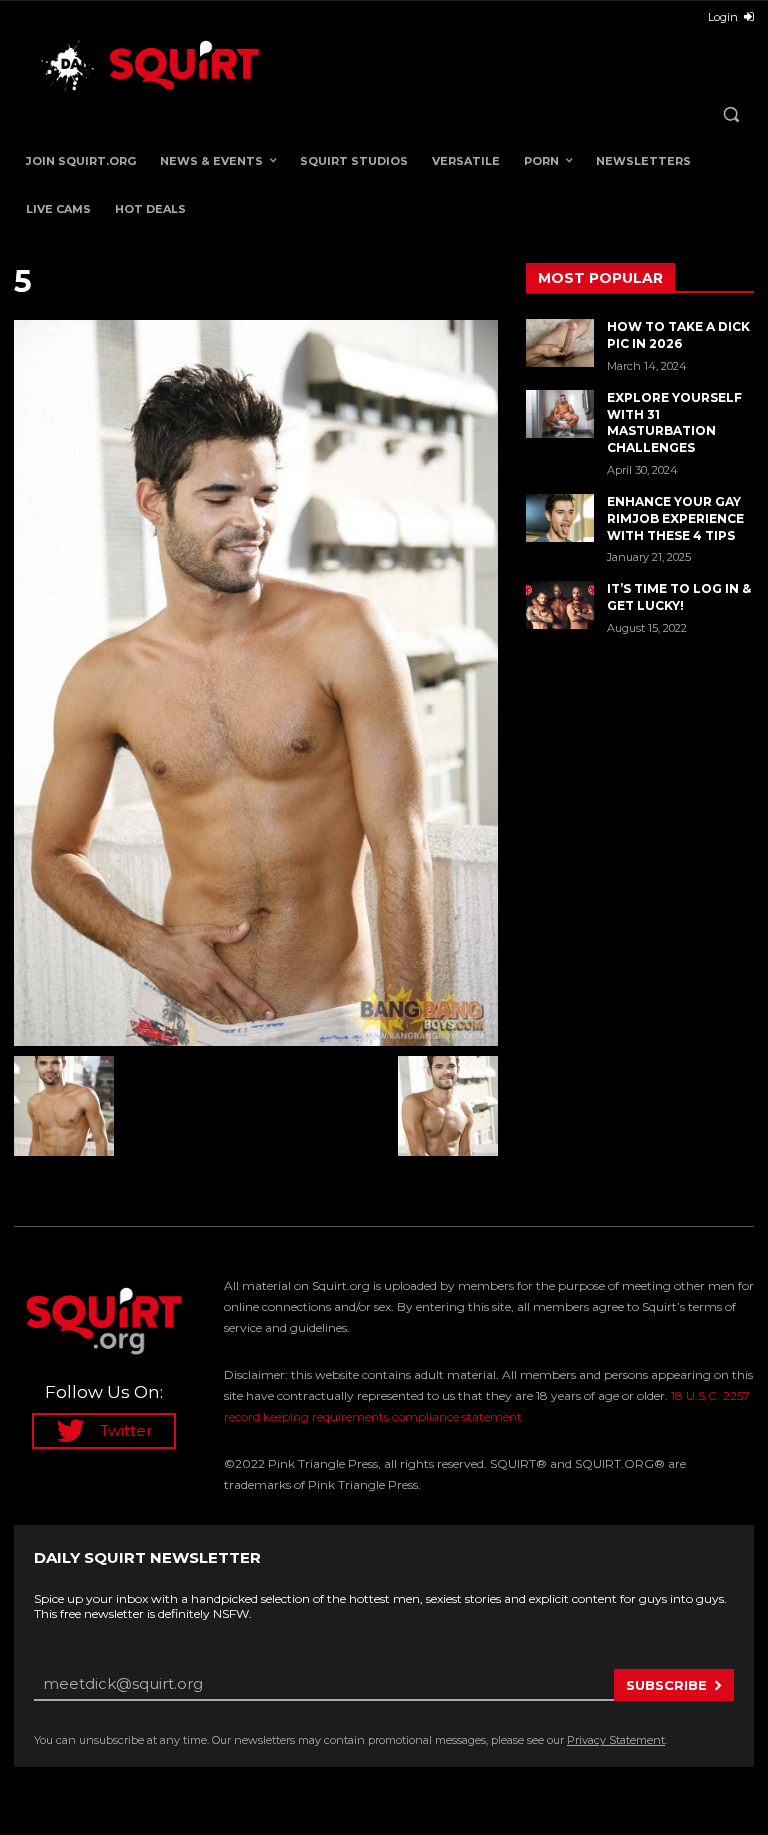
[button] (730, 114)
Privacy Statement (616, 1740)
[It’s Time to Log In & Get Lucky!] (560, 605)
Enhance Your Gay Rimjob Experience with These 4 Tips (675, 518)
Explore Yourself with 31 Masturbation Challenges (674, 422)
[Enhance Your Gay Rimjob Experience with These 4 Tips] (560, 518)
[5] (256, 683)
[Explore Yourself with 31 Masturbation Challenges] (560, 414)
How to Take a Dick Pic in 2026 (678, 335)
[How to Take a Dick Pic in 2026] (560, 343)
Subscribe (666, 1685)
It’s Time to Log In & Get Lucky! (679, 597)
